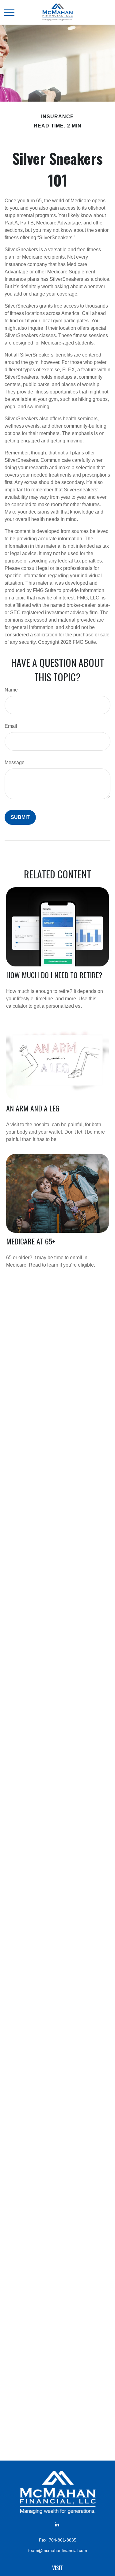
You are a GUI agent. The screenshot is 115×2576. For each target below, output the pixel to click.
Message (15, 762)
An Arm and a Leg (33, 1108)
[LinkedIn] (57, 2524)
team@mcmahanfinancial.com (58, 2550)
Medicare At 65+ (31, 1241)
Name (11, 690)
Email (11, 726)
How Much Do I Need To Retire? (54, 975)
